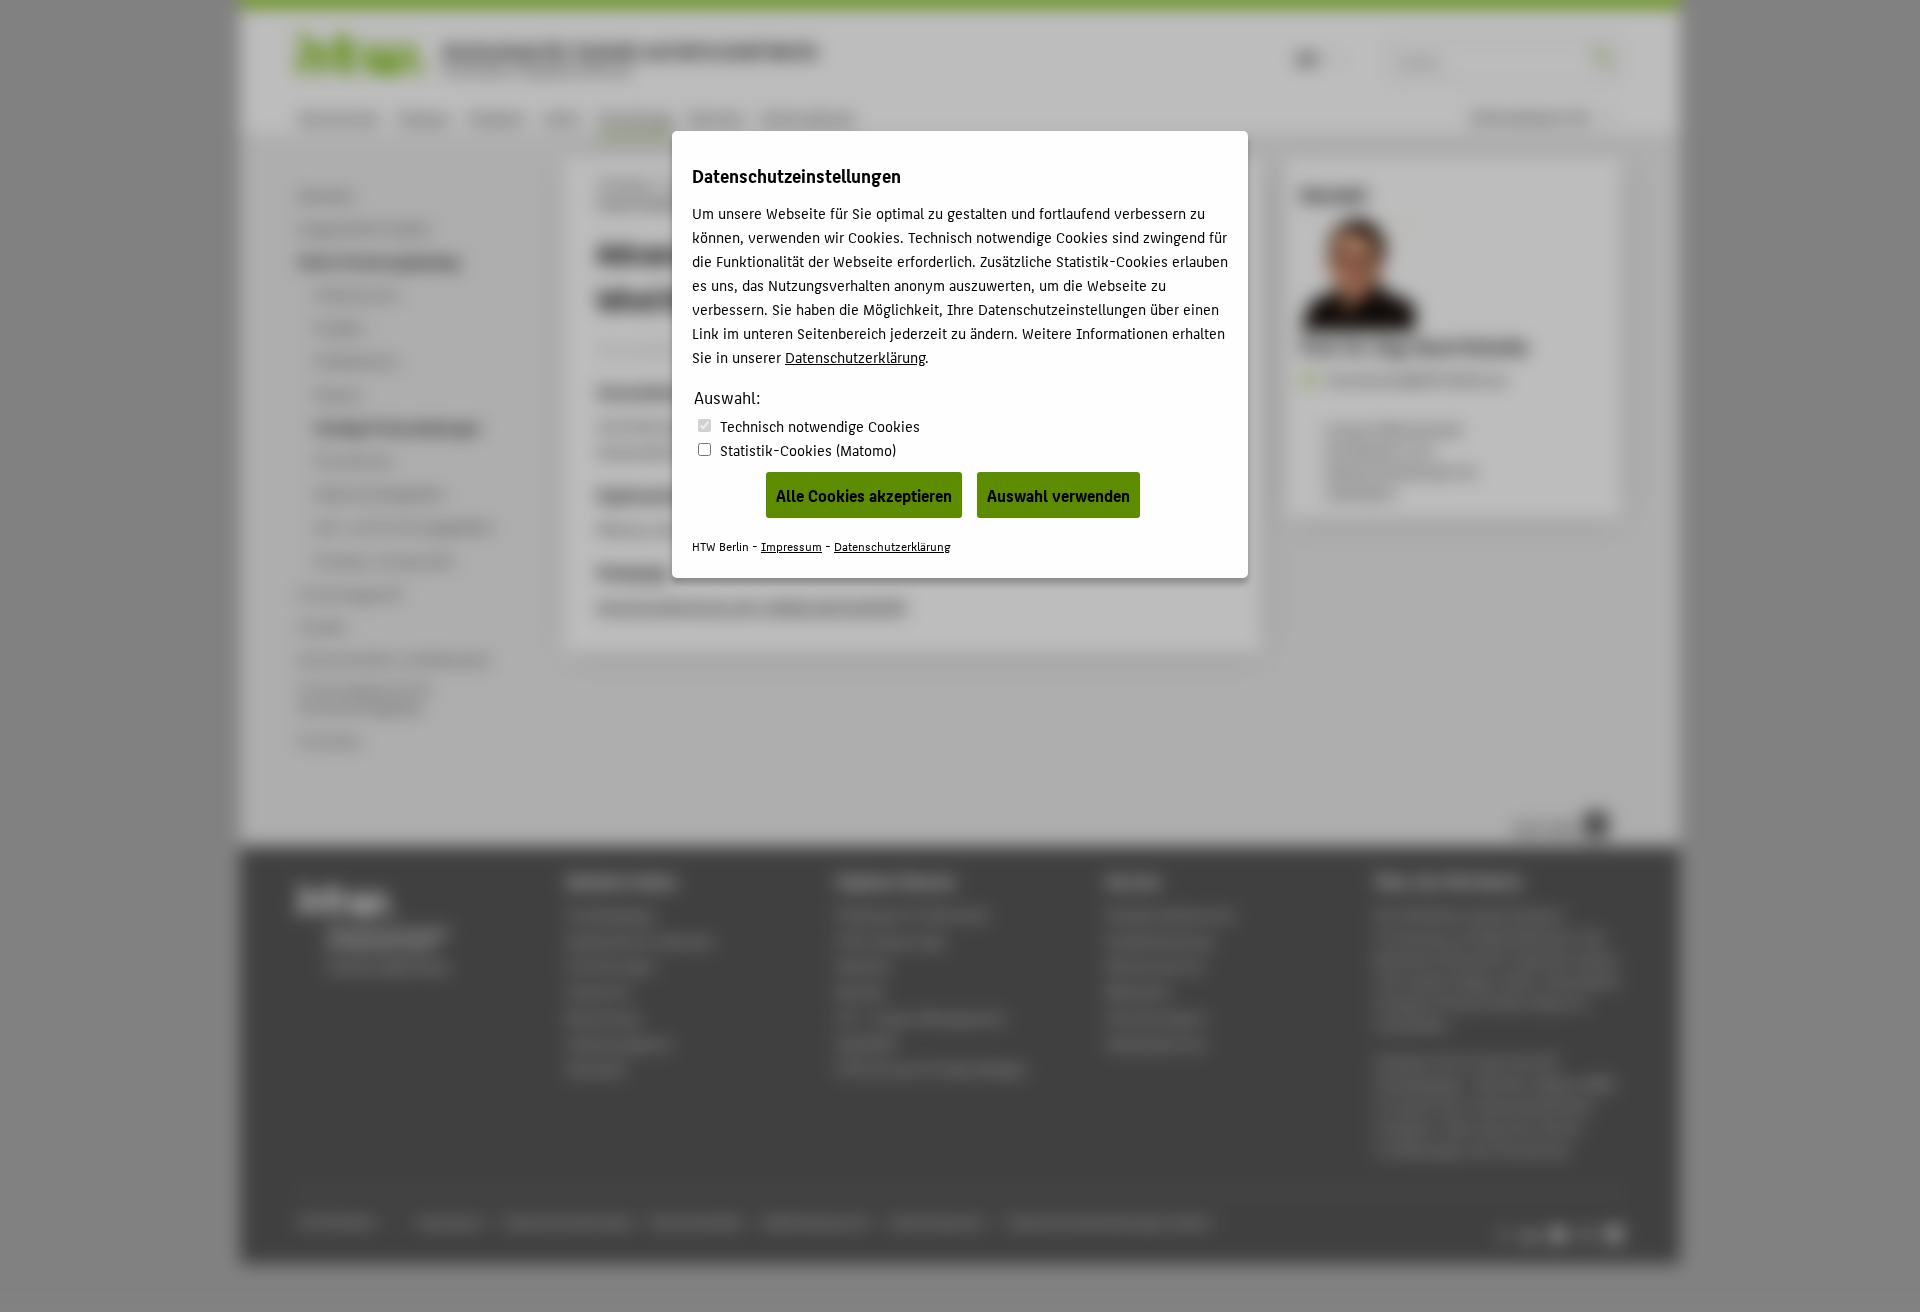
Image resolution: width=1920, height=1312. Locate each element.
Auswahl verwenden (1058, 495)
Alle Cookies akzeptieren (864, 495)
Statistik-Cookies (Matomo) (808, 449)
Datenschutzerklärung (855, 356)
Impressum (791, 545)
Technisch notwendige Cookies (820, 425)
